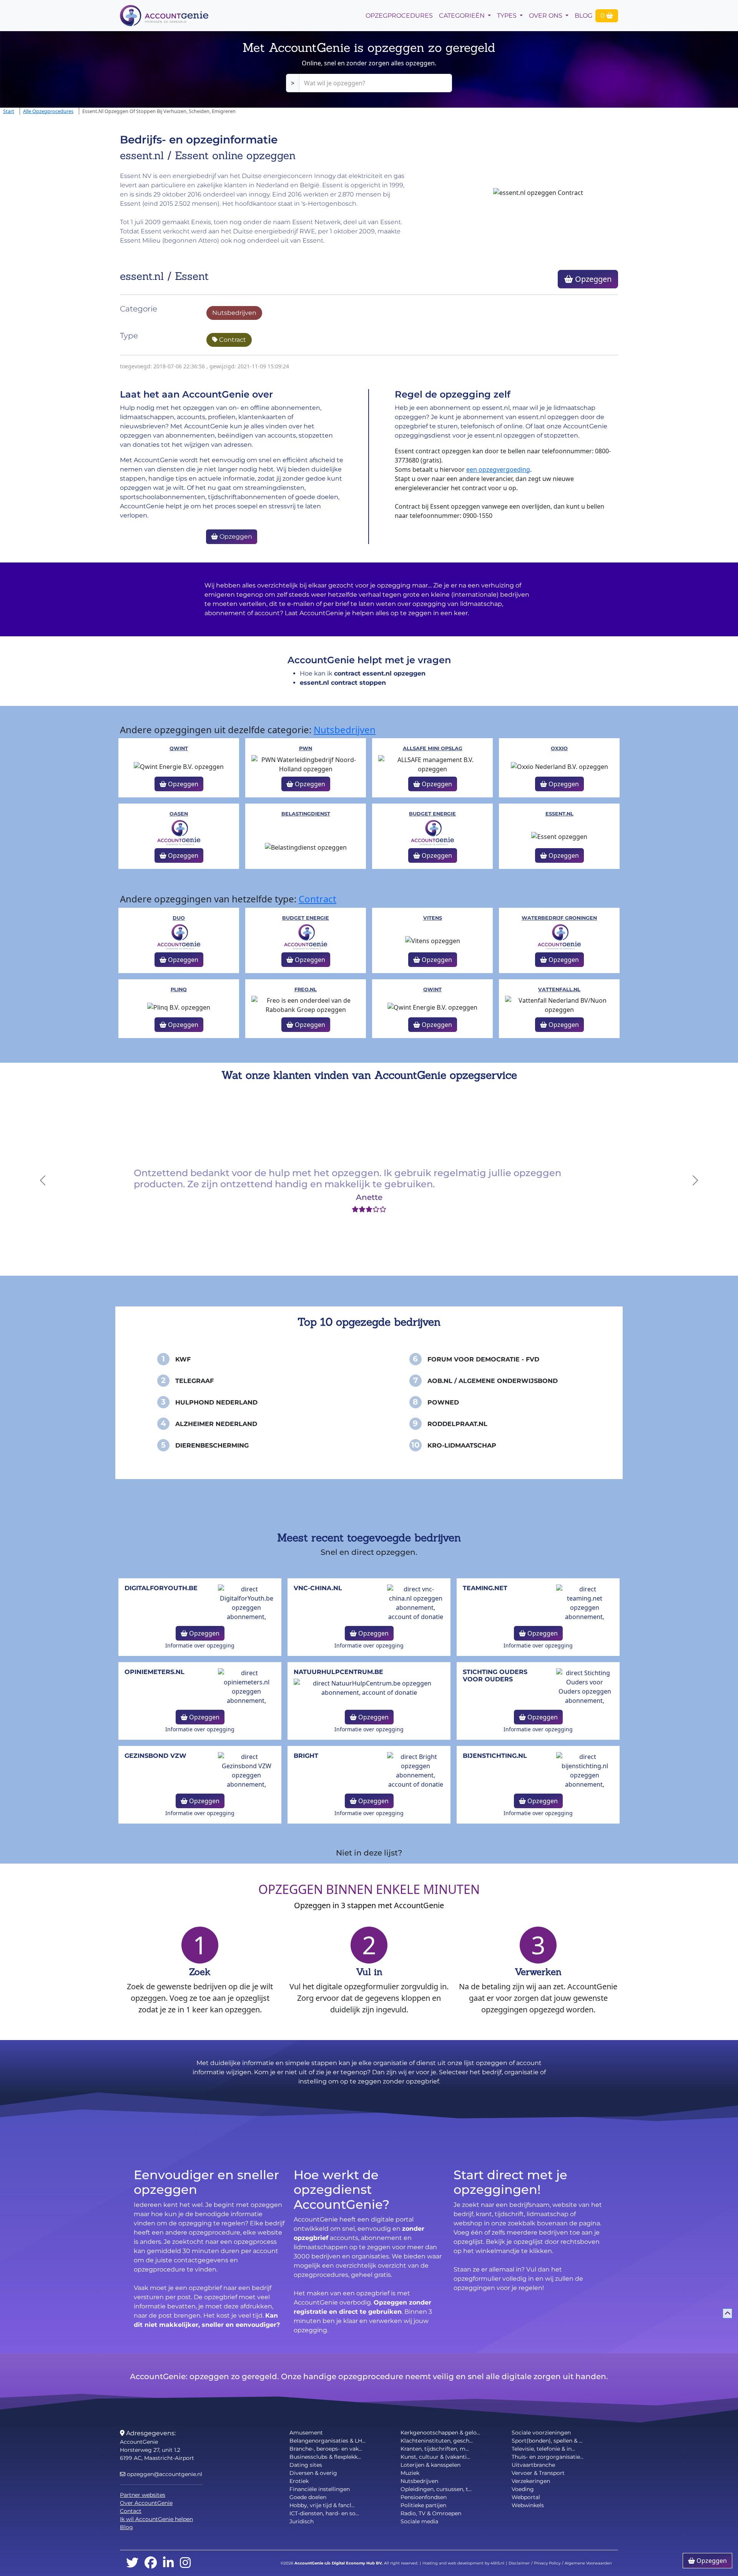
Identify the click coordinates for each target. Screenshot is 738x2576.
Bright (306, 1756)
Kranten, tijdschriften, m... (435, 2449)
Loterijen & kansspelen (430, 2465)
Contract (232, 340)
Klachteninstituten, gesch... (437, 2441)
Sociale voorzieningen (541, 2433)
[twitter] (132, 2563)
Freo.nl (306, 989)
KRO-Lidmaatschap (462, 1445)
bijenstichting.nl (495, 1756)
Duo (179, 918)
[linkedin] (168, 2563)
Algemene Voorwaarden (588, 2563)
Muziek (410, 2473)
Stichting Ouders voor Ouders (495, 1676)
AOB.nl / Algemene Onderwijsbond (493, 1381)
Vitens (433, 918)
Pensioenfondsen (424, 2497)
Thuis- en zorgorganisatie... (548, 2457)
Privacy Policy (547, 2563)
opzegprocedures (399, 16)
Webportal (526, 2497)
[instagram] (185, 2563)
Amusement (306, 2433)
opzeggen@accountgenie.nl (164, 2474)
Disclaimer (519, 2563)
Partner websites (143, 2495)
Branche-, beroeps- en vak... (326, 2449)
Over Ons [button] (546, 16)
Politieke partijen (423, 2505)
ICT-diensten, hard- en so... (324, 2513)
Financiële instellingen (320, 2489)
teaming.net (485, 1588)
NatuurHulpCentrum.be (338, 1672)
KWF (183, 1359)
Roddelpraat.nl (457, 1424)
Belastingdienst (306, 814)
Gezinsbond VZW (155, 1756)
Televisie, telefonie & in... (543, 2449)
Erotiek (299, 2481)
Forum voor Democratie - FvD (483, 1359)
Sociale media (419, 2521)
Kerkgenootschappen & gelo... (440, 2433)
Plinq (179, 989)
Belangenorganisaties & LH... (327, 2441)
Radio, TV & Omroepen (431, 2513)
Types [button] (508, 16)
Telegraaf (194, 1381)
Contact (131, 2511)
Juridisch (302, 2521)
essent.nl (559, 814)
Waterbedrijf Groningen (559, 918)
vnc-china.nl (318, 1588)
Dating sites (306, 2465)
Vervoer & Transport (538, 2473)
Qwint (179, 748)
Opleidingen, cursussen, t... (436, 2489)
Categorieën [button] (463, 16)
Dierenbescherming (212, 1445)
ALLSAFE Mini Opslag (433, 748)
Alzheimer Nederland (216, 1424)
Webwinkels (528, 2505)
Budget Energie (432, 814)
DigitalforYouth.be (161, 1588)
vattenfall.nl (559, 989)
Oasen (179, 814)
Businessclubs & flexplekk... (325, 2457)
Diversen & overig (313, 2473)
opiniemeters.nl (155, 1672)
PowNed (443, 1402)
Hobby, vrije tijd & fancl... (322, 2505)
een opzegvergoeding (498, 469)
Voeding (523, 2489)
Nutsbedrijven (234, 313)
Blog (583, 16)
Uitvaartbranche (533, 2465)
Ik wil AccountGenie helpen (156, 2519)
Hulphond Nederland (216, 1402)
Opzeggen (592, 279)
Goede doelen (308, 2497)
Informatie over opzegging (200, 1645)
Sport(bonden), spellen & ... (547, 2441)
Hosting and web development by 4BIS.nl (463, 2563)
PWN (306, 748)
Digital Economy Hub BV (357, 2563)
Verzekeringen (531, 2481)
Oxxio (559, 748)
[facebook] (151, 2563)
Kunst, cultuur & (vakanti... (435, 2457)
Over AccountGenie (146, 2503)
